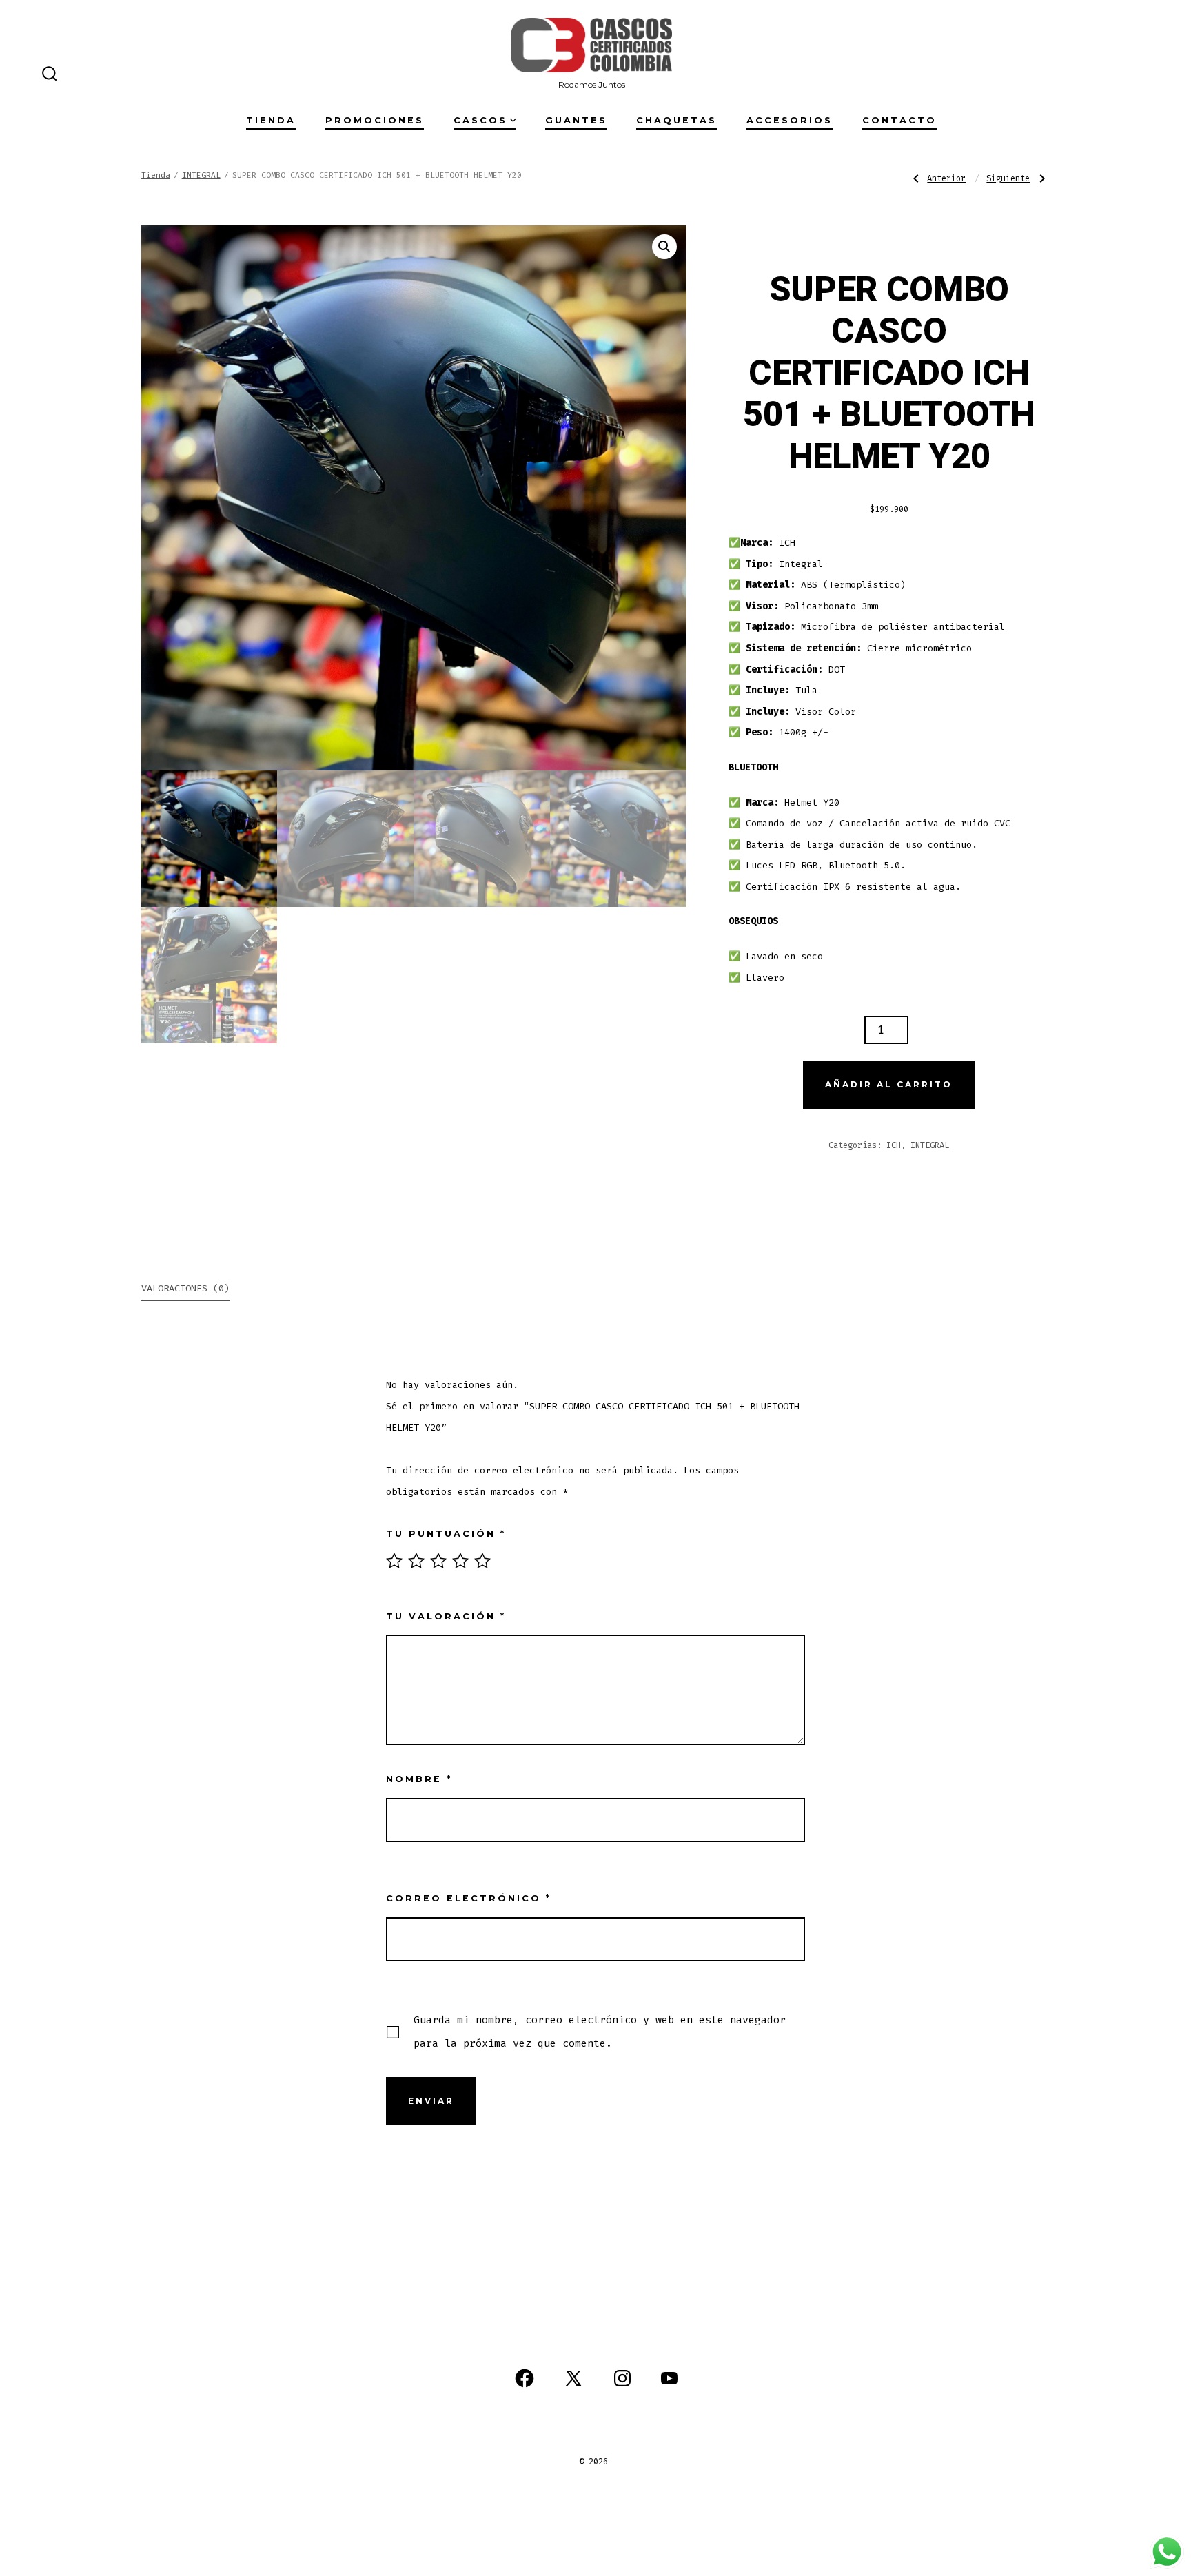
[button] (664, 247)
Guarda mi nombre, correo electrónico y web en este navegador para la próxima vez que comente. (600, 2032)
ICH (894, 1145)
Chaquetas (676, 120)
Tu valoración (446, 1616)
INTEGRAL (201, 175)
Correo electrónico (469, 1898)
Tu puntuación (446, 1534)
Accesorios (790, 120)
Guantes (576, 120)
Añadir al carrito (889, 1084)
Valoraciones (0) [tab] (185, 1288)
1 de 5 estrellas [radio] (394, 1561)
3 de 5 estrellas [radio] (438, 1561)
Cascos (480, 120)
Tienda (271, 120)
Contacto (899, 120)
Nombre (419, 1779)
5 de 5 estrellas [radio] (482, 1561)
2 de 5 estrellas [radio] (416, 1561)
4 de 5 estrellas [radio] (460, 1561)
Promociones (375, 120)
